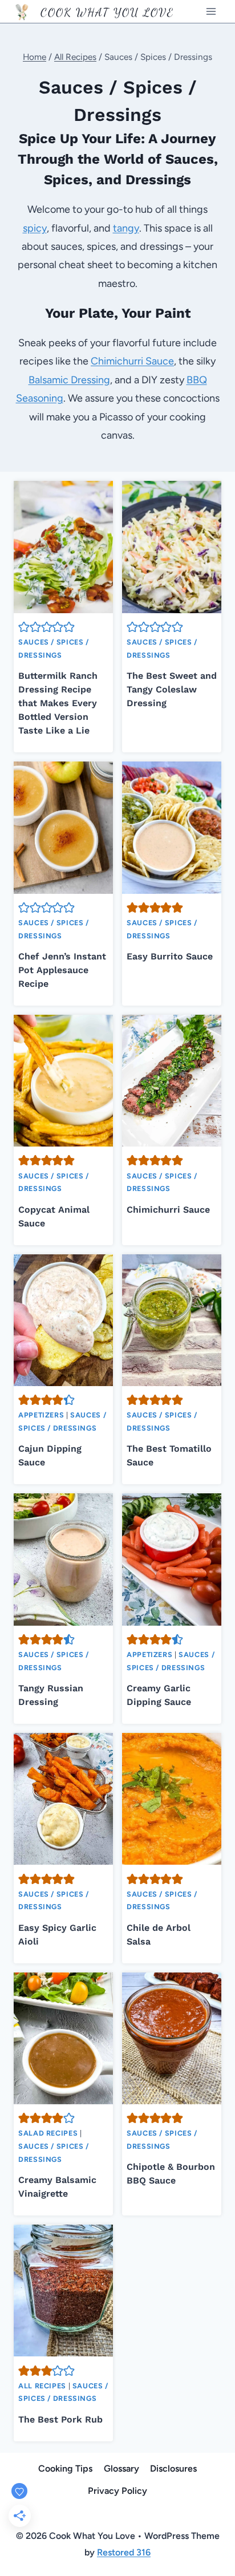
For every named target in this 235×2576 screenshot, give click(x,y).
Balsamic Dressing (69, 380)
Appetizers (41, 1415)
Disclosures (173, 2468)
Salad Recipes (48, 2133)
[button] (24, 627)
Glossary (121, 2468)
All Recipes (42, 2386)
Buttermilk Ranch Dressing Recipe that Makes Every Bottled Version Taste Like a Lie (58, 703)
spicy (35, 228)
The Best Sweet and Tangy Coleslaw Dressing (172, 689)
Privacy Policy (117, 2491)
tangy (126, 228)
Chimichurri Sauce (132, 361)
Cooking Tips (65, 2468)
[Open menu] (211, 11)
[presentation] (63, 547)
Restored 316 (124, 2552)
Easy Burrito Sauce (170, 956)
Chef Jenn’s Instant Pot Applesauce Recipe (62, 970)
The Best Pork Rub (60, 2419)
